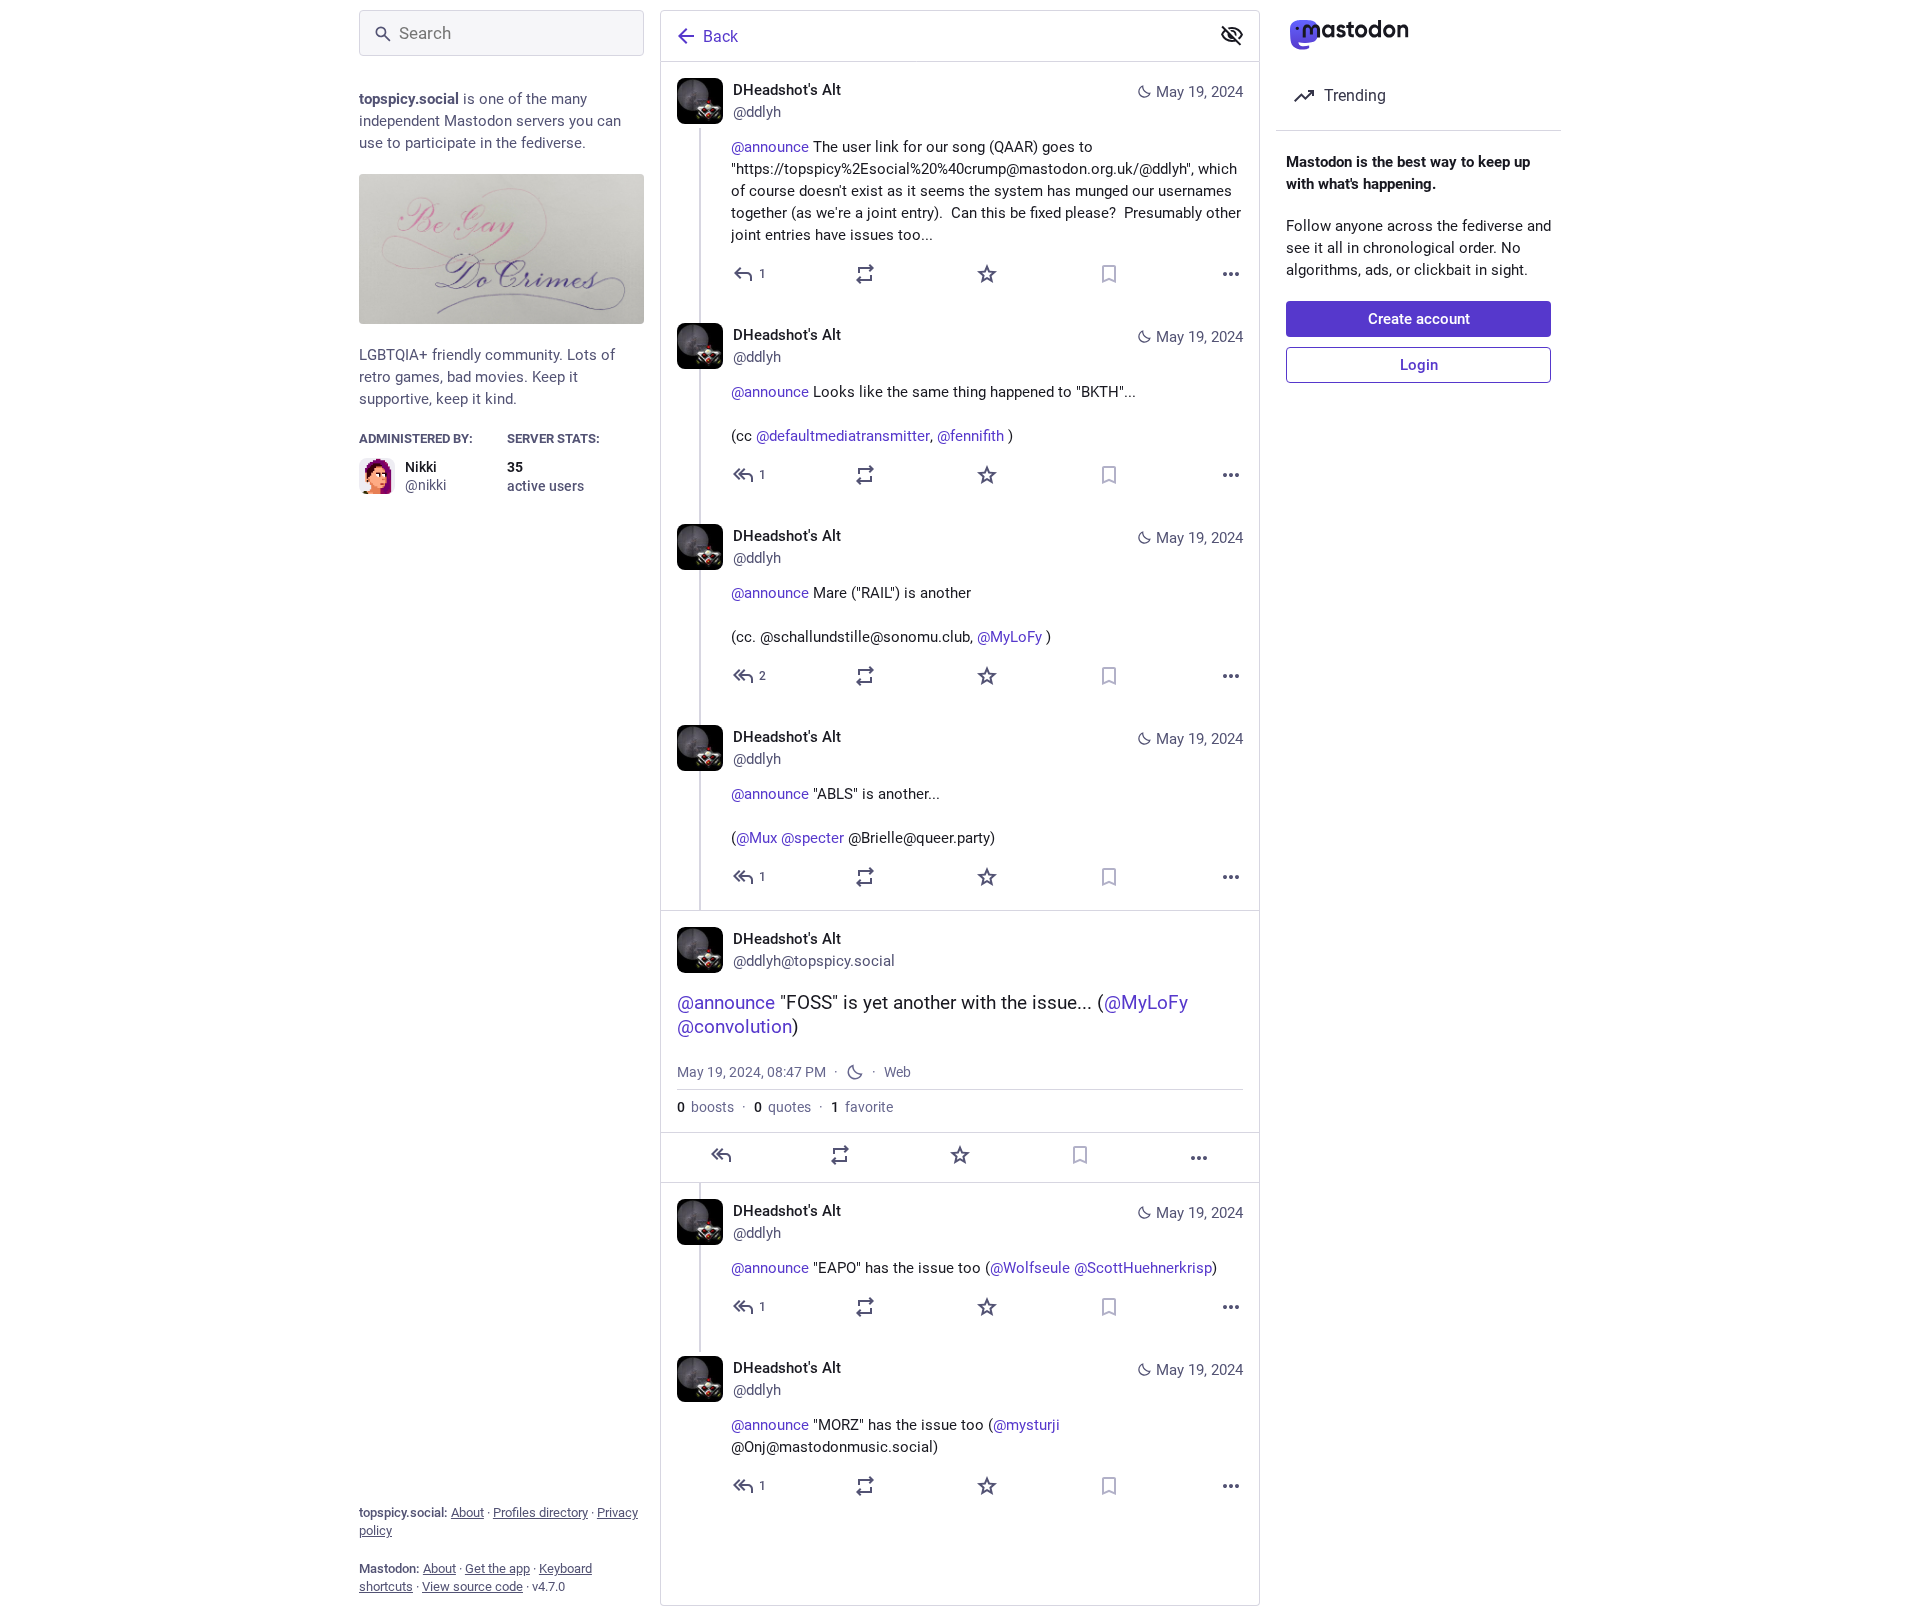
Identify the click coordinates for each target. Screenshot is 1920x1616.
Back (720, 36)
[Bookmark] (1109, 274)
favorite (862, 1107)
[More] (1231, 274)
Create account (1419, 319)
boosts (705, 1107)
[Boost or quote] (865, 274)
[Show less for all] (1232, 35)
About (467, 1512)
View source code (472, 1586)
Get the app (497, 1568)
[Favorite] (987, 274)
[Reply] (721, 1155)
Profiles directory (540, 1512)
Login (1419, 365)
